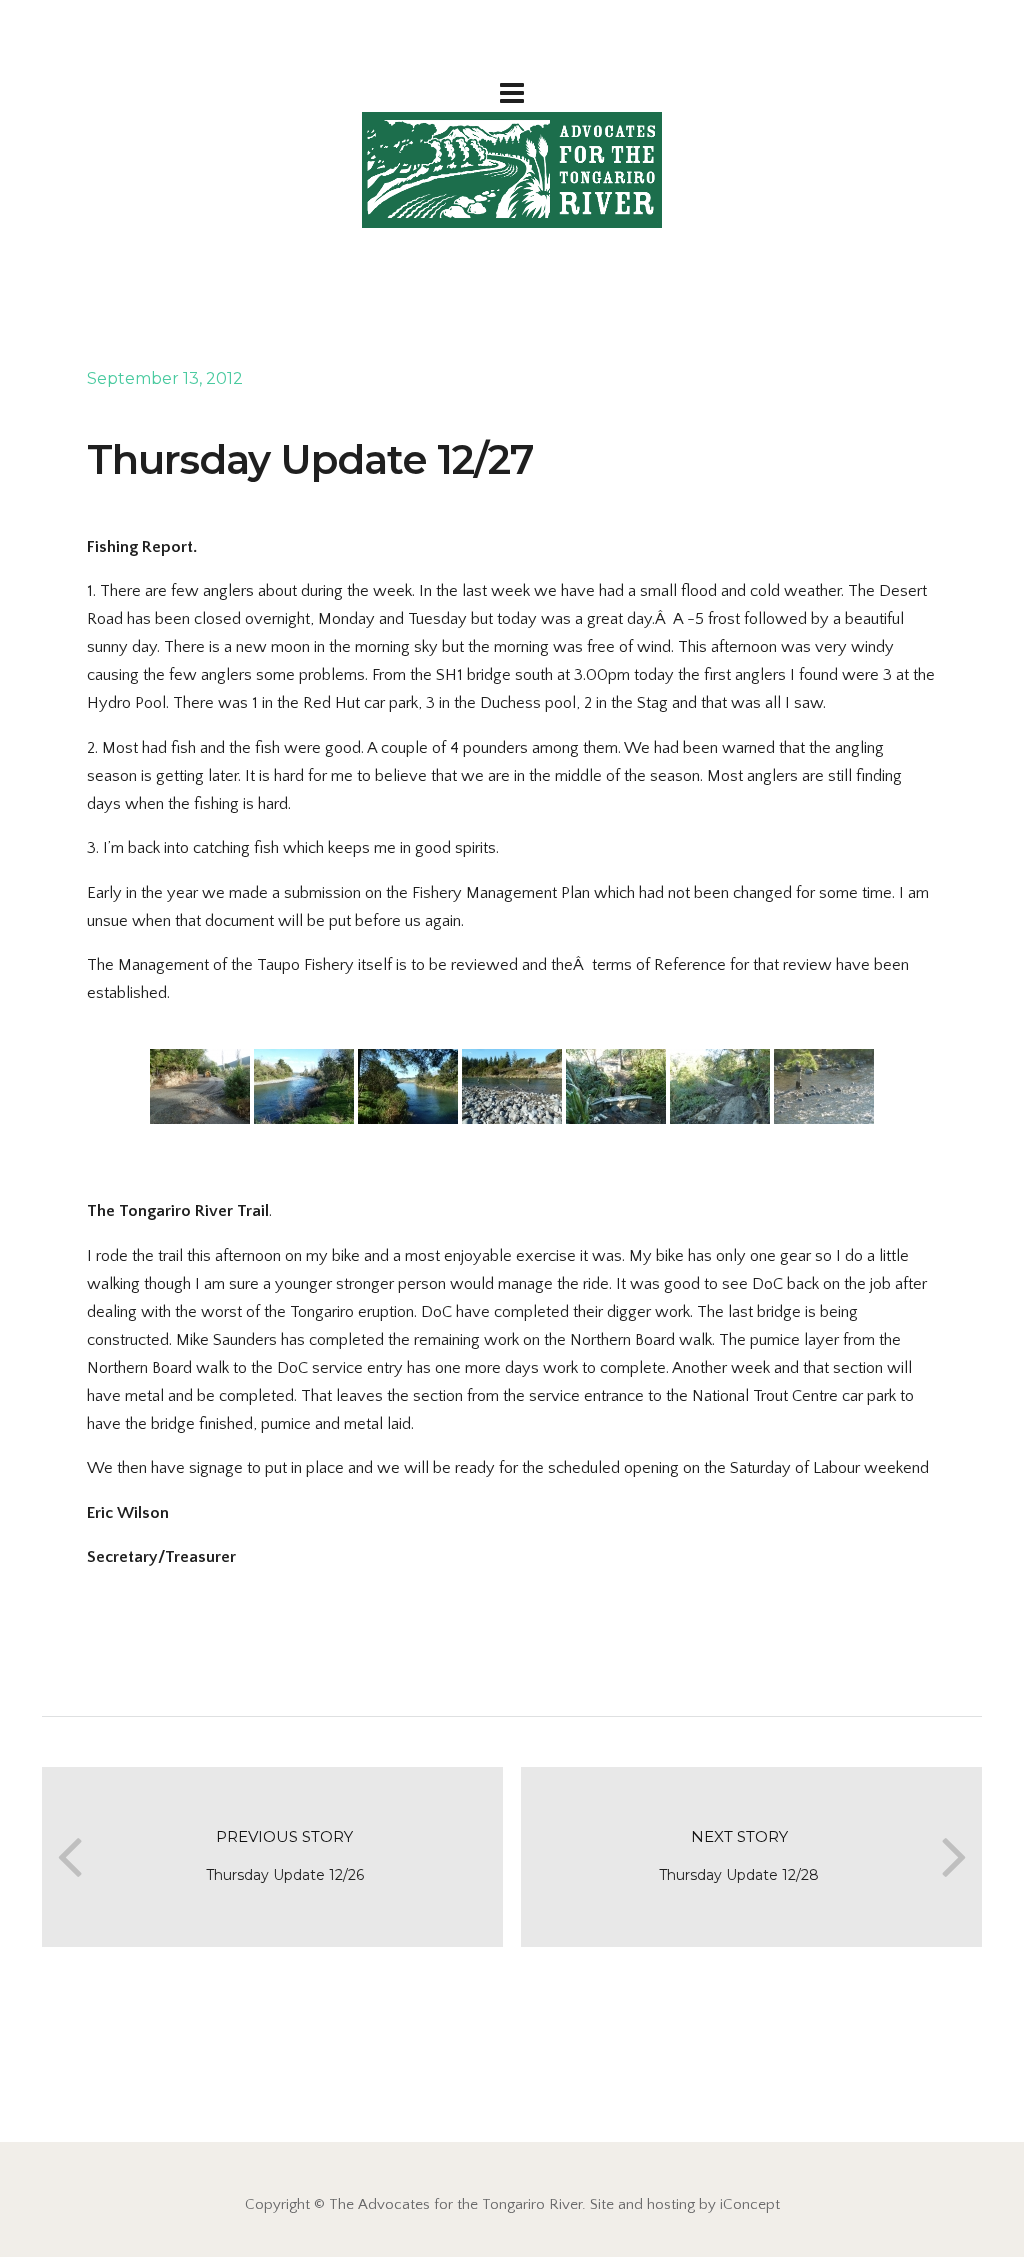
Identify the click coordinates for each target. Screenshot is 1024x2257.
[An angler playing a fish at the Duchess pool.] (824, 1086)
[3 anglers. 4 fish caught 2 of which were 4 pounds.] (512, 1086)
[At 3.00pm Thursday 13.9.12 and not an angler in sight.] (304, 1086)
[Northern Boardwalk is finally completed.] (720, 1086)
